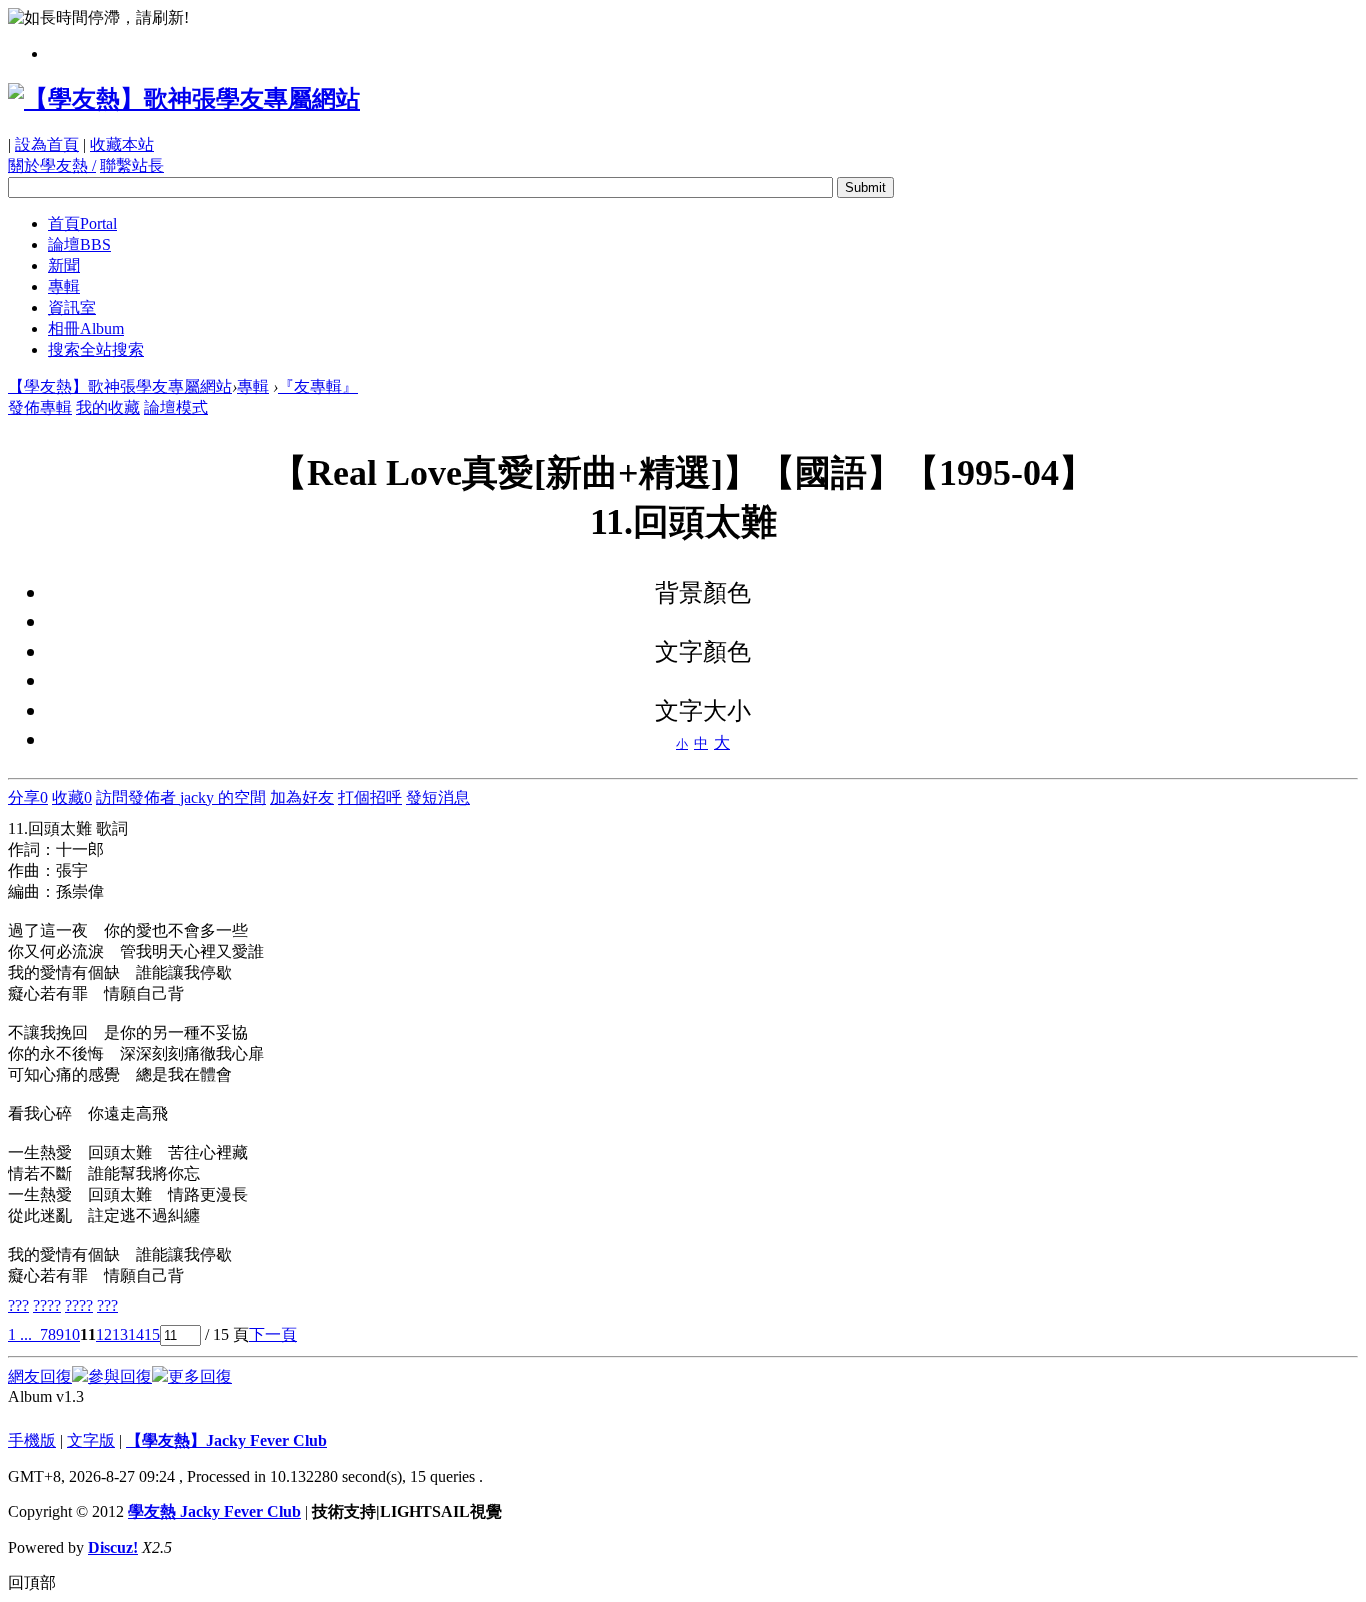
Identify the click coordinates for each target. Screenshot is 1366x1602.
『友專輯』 (318, 386)
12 (104, 1334)
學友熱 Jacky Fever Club (214, 1511)
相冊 (86, 328)
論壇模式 (176, 407)
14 (136, 1334)
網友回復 (40, 1376)
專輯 (64, 286)
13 (120, 1334)
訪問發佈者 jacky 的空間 (181, 797)
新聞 (64, 265)
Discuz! (113, 1547)
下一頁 (273, 1334)
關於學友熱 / (52, 165)
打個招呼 (370, 797)
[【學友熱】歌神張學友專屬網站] (184, 99)
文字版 (91, 1440)
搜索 (96, 349)
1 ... (20, 1334)
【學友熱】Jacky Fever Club (226, 1440)
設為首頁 (47, 144)
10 (72, 1334)
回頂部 (32, 1582)
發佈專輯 (40, 407)
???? (47, 1305)
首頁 (82, 223)
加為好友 (302, 797)
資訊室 (72, 307)
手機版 (32, 1440)
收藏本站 (122, 144)
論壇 (79, 244)
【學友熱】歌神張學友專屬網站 (120, 386)
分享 (28, 797)
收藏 (72, 797)
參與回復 (120, 1376)
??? (18, 1305)
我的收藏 (108, 407)
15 (152, 1334)
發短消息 (438, 797)
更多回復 (200, 1376)
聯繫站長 (132, 165)
